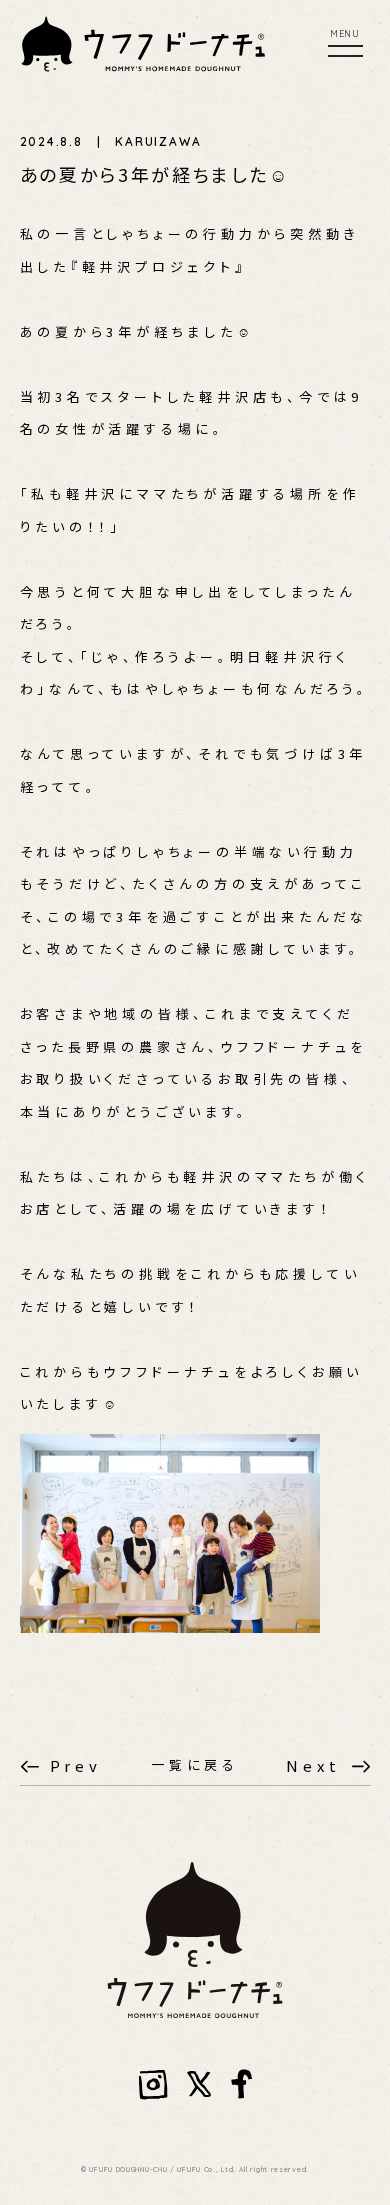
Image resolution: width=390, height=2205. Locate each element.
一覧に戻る (195, 1764)
